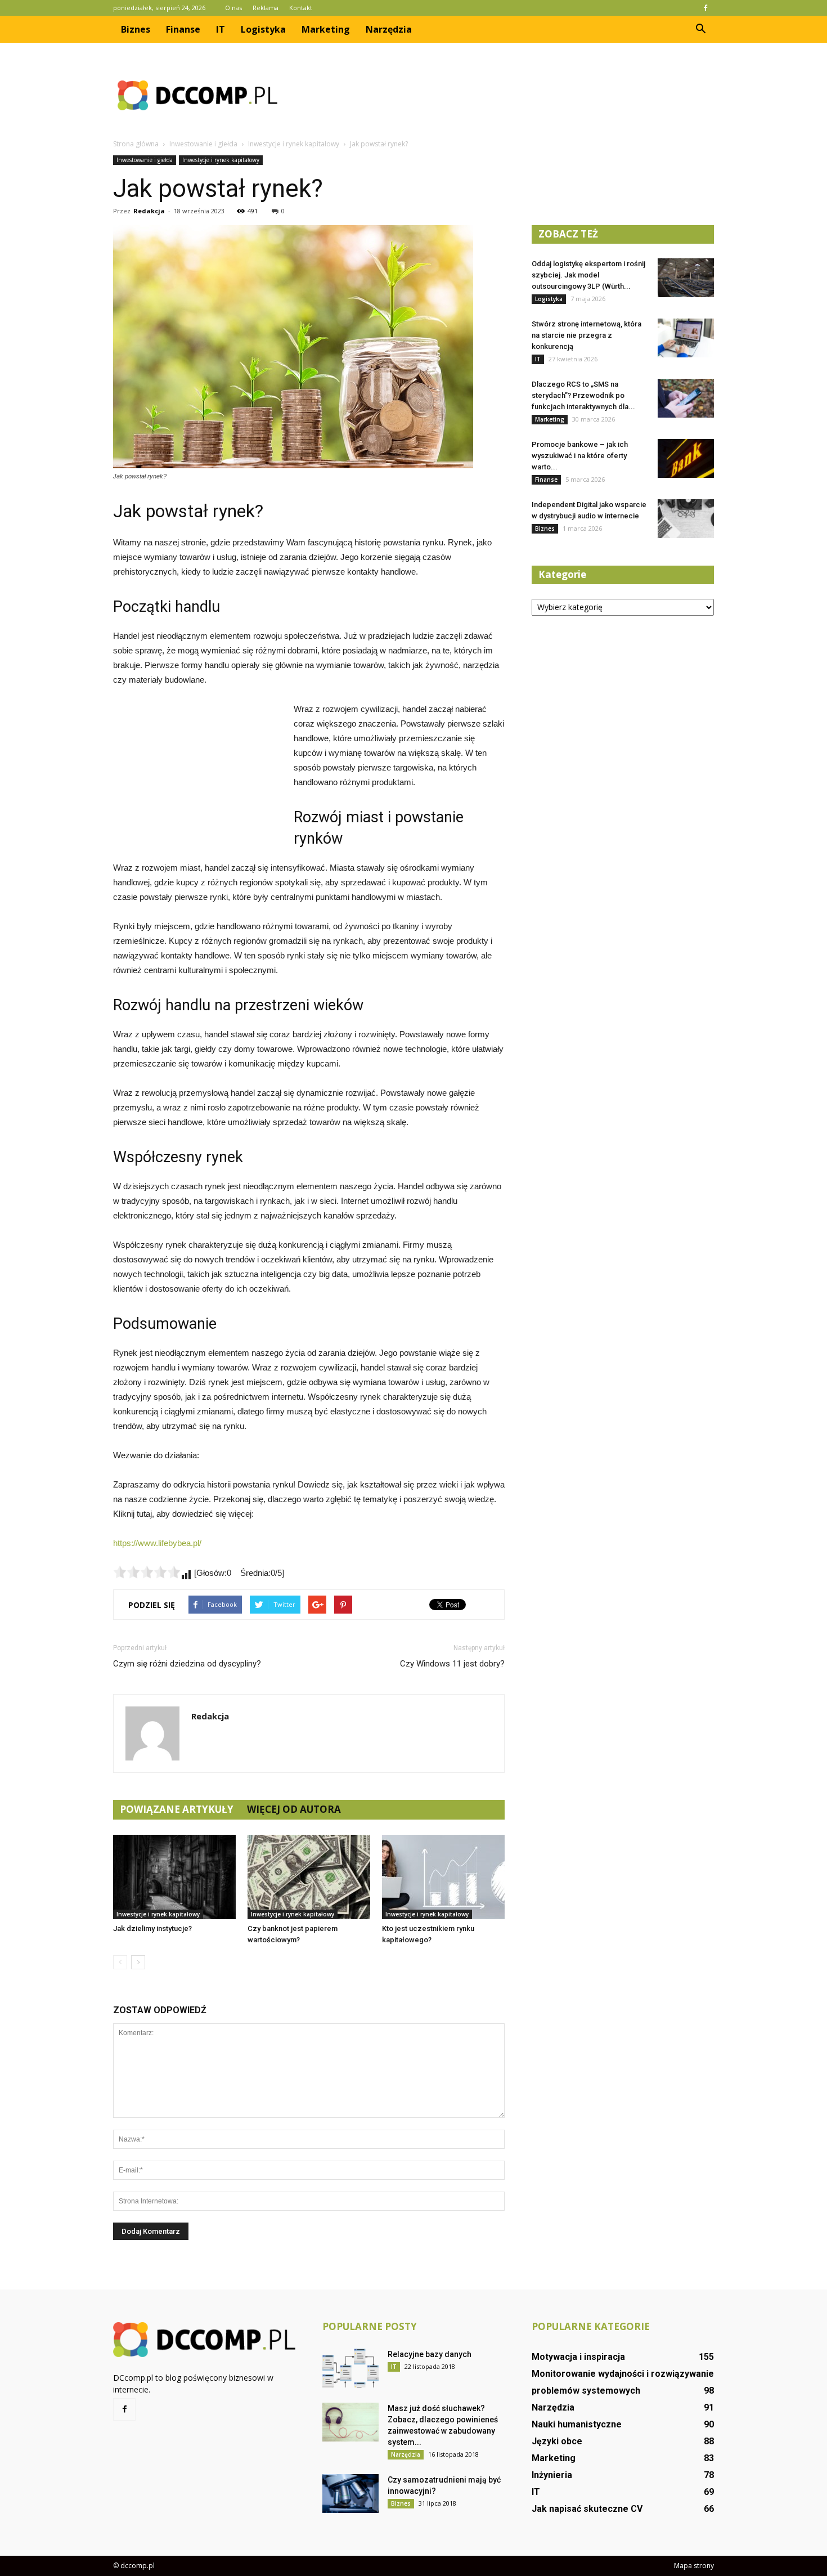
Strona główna (136, 144)
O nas (233, 8)
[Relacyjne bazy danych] (350, 2368)
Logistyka (263, 29)
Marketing (326, 29)
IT (221, 29)
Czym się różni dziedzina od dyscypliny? (187, 1664)
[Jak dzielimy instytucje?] (174, 1877)
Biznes (136, 29)
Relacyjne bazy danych (430, 2354)
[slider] (147, 1572)
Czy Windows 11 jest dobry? (452, 1664)
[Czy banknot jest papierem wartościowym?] (309, 1877)
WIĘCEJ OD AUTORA (294, 1809)
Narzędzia (389, 29)
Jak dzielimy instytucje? (152, 1928)
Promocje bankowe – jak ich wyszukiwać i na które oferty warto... (580, 456)
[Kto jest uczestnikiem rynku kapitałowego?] (443, 1877)
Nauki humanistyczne (577, 2424)
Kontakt (301, 8)
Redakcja (149, 211)
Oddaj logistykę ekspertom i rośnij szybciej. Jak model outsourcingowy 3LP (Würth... (588, 275)
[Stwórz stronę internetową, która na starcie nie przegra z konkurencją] (686, 338)
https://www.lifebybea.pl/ (157, 1543)
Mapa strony (694, 2566)
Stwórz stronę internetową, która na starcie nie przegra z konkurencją (586, 335)
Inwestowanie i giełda (145, 160)
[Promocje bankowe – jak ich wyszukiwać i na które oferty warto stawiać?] (686, 458)
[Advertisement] (509, 95)
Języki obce (557, 2441)
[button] (700, 29)
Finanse (183, 29)
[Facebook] (705, 8)
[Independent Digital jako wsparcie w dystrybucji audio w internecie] (686, 519)
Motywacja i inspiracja (578, 2357)
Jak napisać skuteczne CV (587, 2509)
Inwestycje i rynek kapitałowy (221, 160)
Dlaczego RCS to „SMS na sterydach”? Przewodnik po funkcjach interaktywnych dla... (583, 395)
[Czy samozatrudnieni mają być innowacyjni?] (350, 2494)
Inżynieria (552, 2475)
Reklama (266, 8)
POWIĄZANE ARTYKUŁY (177, 1809)
